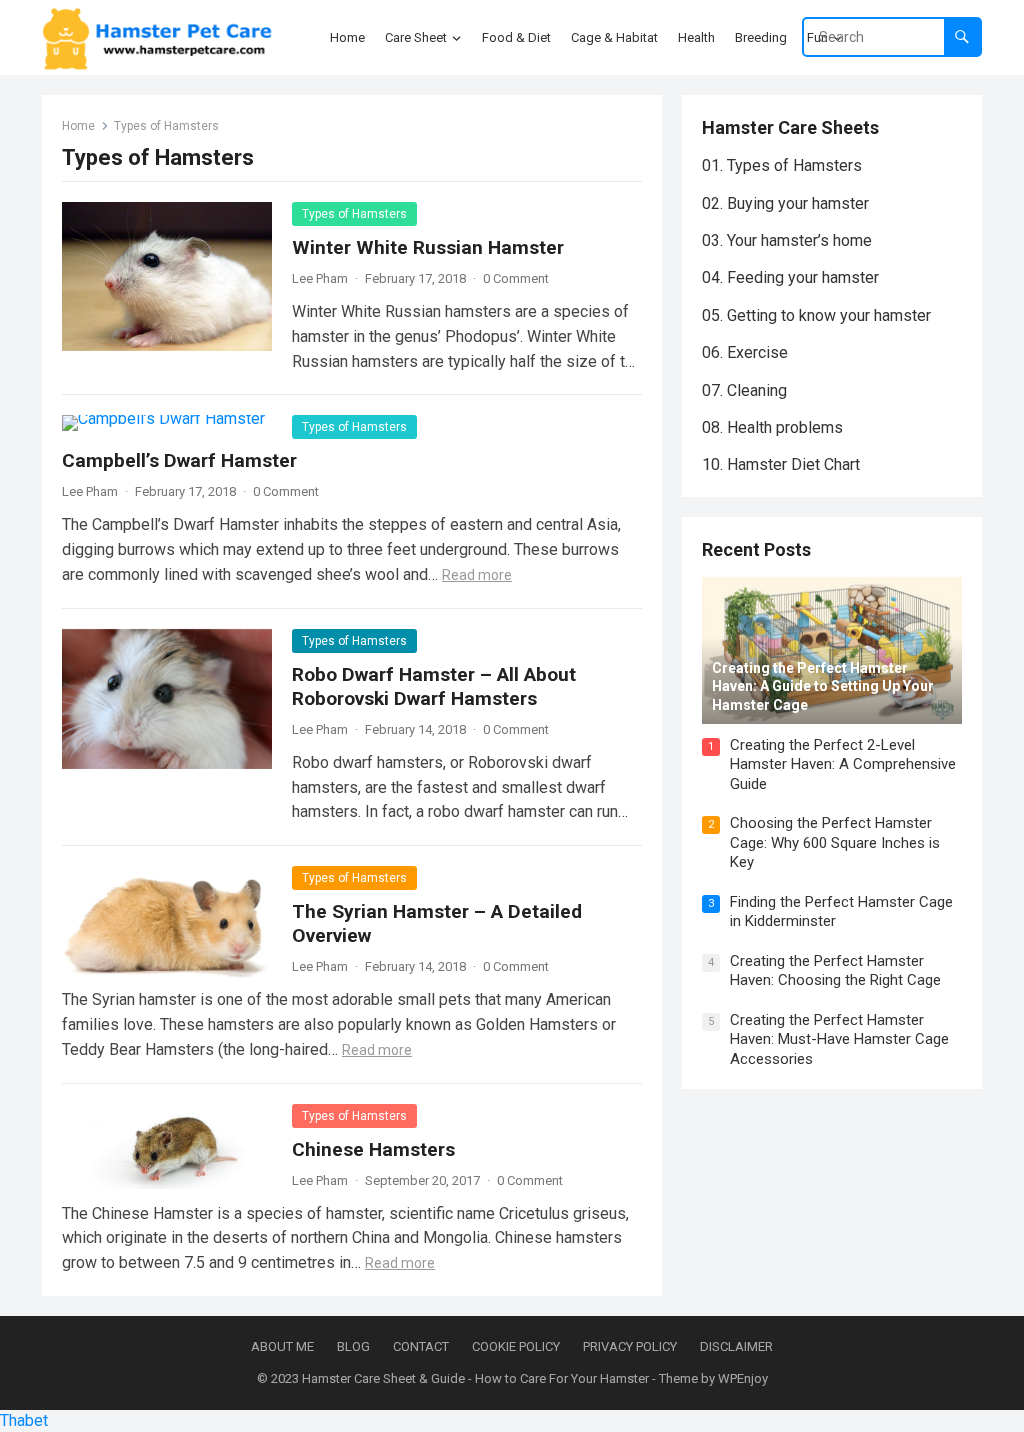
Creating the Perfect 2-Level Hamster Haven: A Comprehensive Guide (843, 764)
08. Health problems (772, 427)
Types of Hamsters (354, 214)
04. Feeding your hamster (790, 277)
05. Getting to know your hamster (816, 315)
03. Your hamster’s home (787, 240)
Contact (421, 1346)
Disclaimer (736, 1346)
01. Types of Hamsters (782, 165)
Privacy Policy (630, 1346)
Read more (477, 575)
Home (78, 126)
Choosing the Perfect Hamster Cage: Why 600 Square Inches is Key (835, 842)
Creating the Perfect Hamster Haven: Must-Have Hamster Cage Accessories (839, 1039)
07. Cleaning (744, 390)
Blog (353, 1346)
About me (282, 1346)
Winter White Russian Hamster (428, 247)
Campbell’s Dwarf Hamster (179, 460)
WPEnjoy (743, 1378)
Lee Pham (320, 278)
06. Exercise (745, 352)
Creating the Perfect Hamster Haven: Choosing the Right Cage (835, 971)
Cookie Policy (516, 1346)
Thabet (24, 1420)
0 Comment (516, 278)
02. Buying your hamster (785, 203)
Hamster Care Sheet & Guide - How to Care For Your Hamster (475, 1378)
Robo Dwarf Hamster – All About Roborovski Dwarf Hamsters (434, 686)
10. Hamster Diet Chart (781, 464)
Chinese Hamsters (373, 1149)
